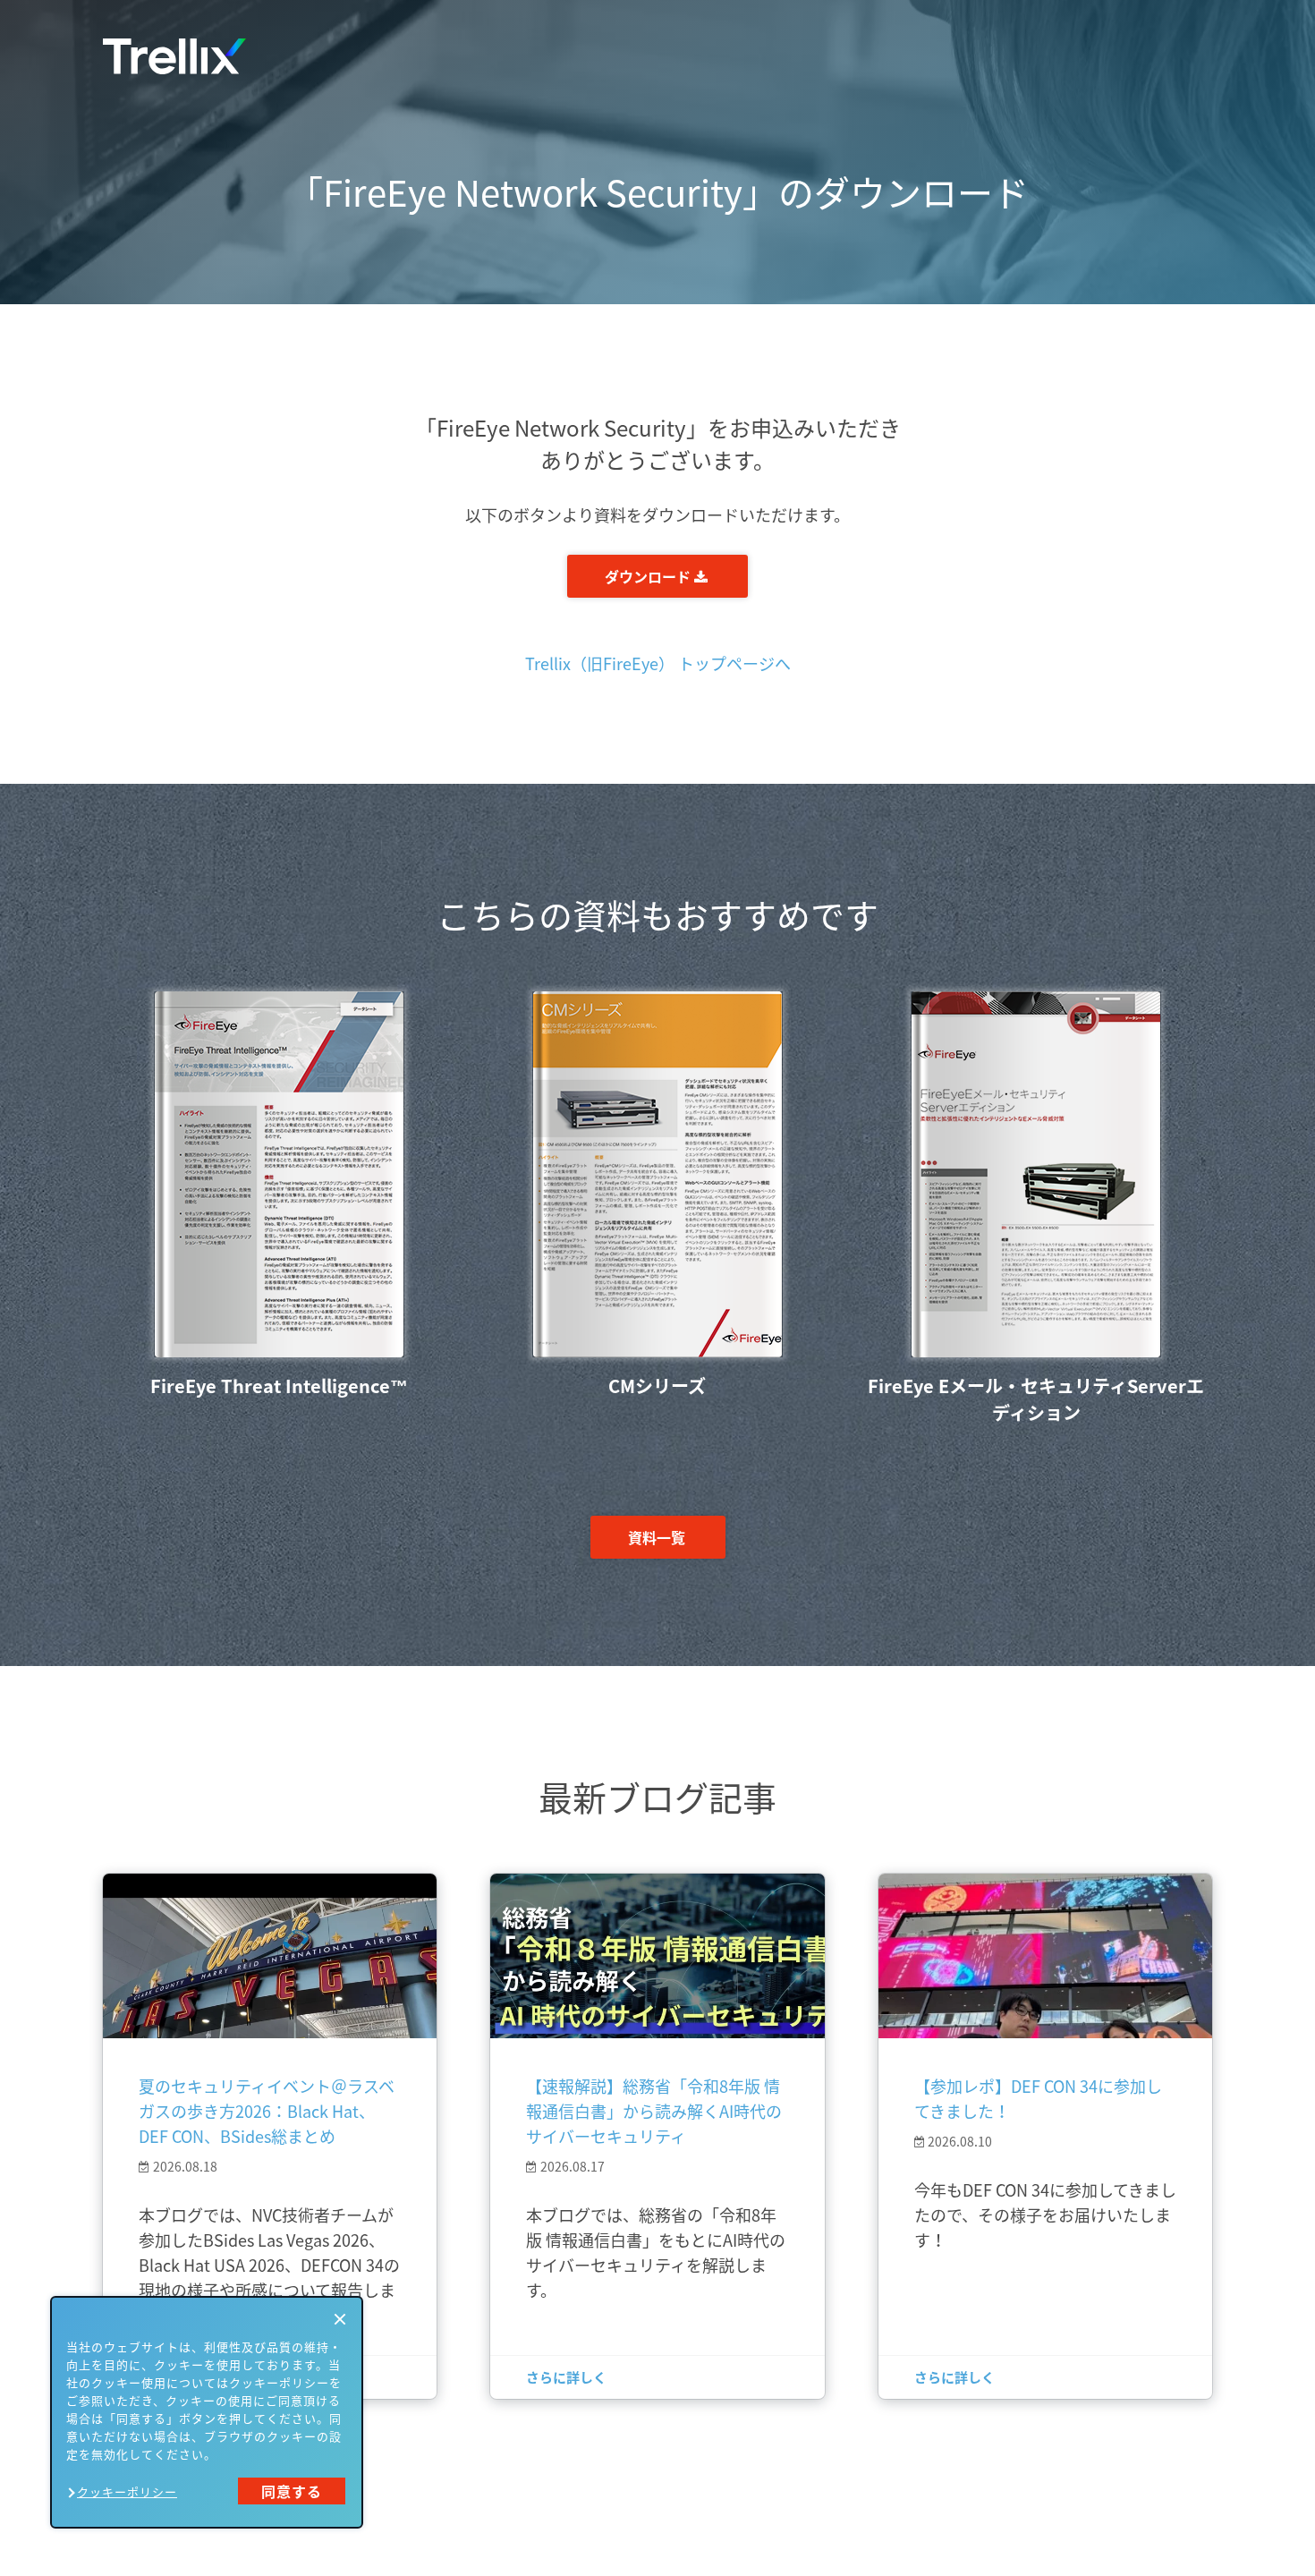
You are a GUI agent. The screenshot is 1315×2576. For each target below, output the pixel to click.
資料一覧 (657, 1537)
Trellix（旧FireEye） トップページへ (658, 663)
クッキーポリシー (127, 2491)
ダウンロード (649, 576)
